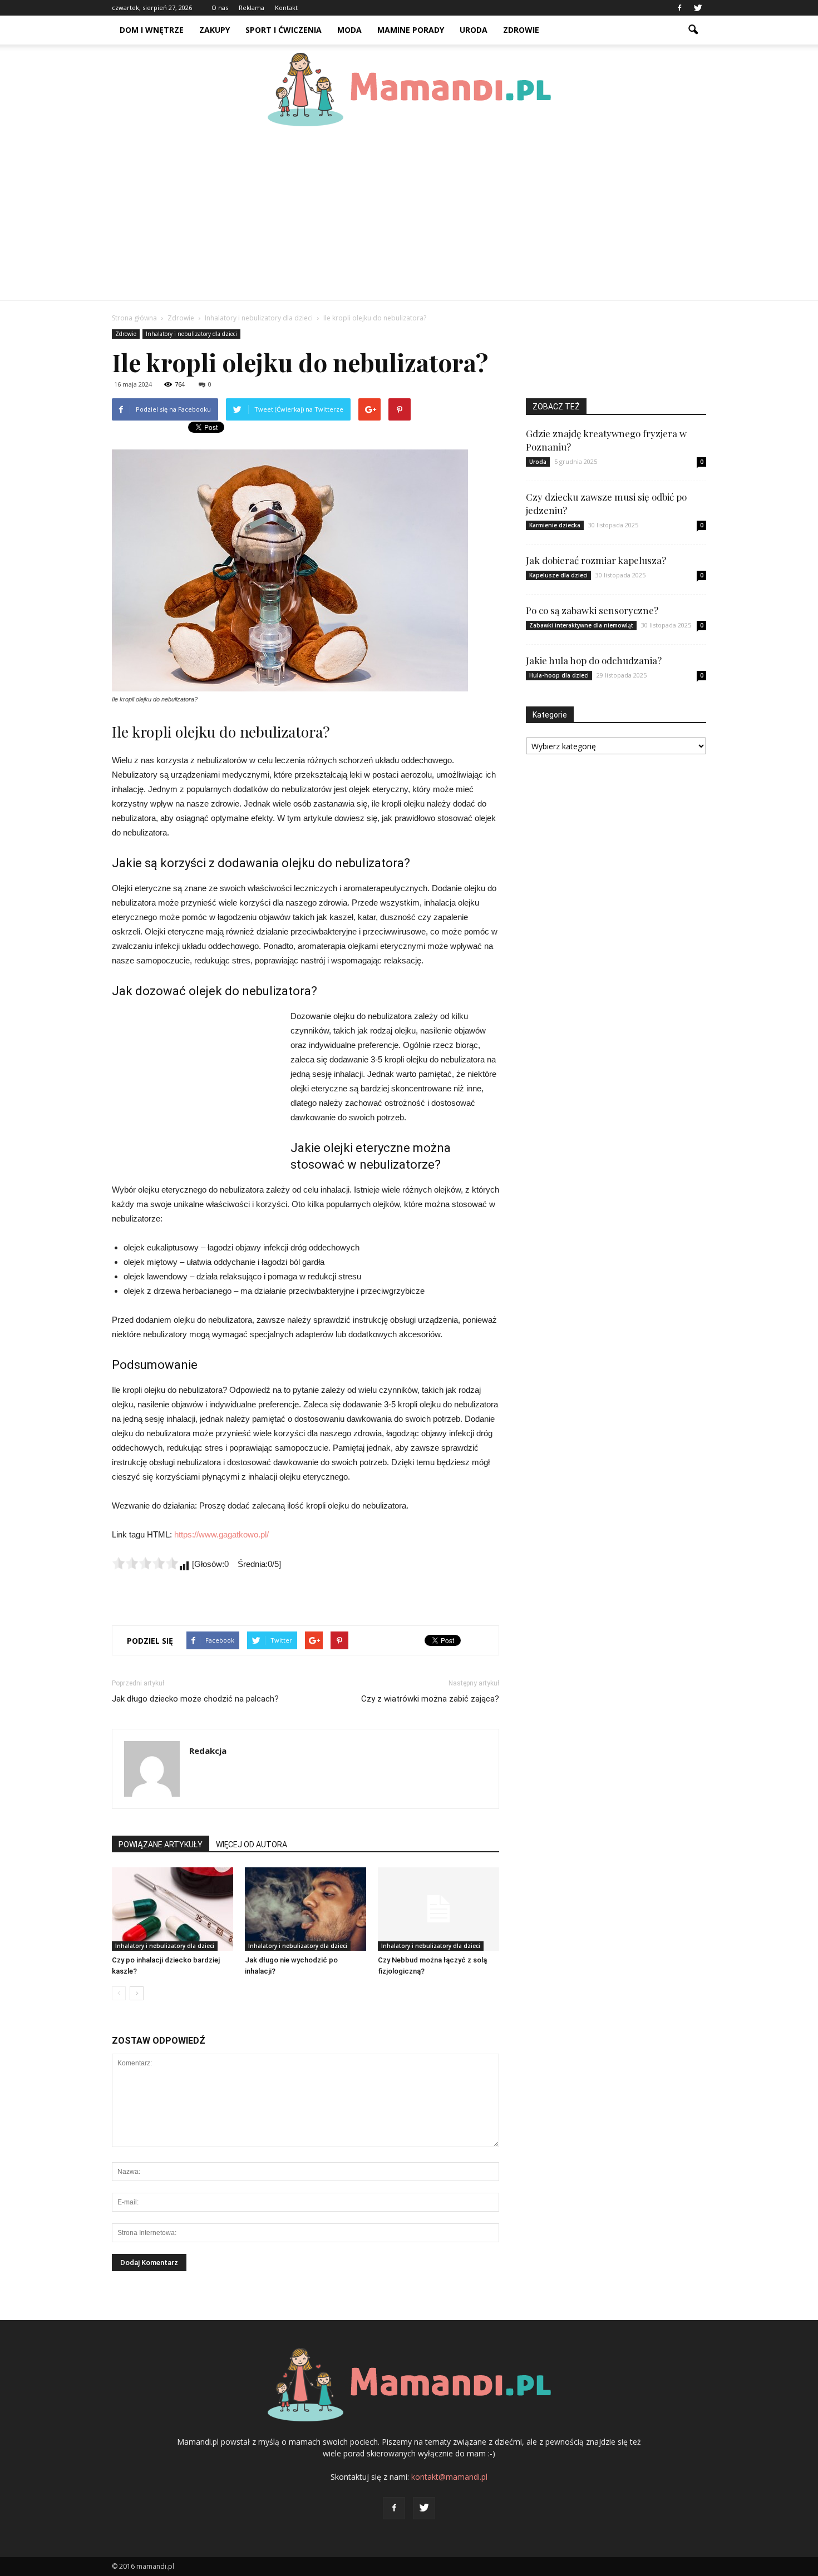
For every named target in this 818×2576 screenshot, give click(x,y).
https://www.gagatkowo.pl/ (221, 1534)
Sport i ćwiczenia (284, 30)
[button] (693, 30)
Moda (349, 30)
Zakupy (215, 30)
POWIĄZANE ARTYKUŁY (161, 1845)
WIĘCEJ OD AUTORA (252, 1845)
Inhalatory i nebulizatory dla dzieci (191, 334)
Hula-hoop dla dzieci (559, 675)
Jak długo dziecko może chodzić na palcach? (195, 1699)
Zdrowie (521, 30)
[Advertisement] (409, 217)
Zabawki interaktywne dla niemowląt (581, 625)
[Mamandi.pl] (409, 90)
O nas (220, 8)
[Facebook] (679, 8)
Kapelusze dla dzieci (558, 575)
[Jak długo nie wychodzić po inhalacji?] (305, 1909)
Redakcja (208, 1751)
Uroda (474, 30)
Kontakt (286, 8)
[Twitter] (698, 8)
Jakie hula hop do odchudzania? (594, 660)
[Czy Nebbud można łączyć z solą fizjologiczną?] (438, 1909)
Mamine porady (411, 30)
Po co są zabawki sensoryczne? (592, 610)
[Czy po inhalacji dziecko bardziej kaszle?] (173, 1909)
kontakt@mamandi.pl (449, 2477)
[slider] (145, 1563)
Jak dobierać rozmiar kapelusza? (596, 560)
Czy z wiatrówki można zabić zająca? (430, 1699)
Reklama (252, 8)
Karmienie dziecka (555, 525)
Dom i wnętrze (152, 30)
